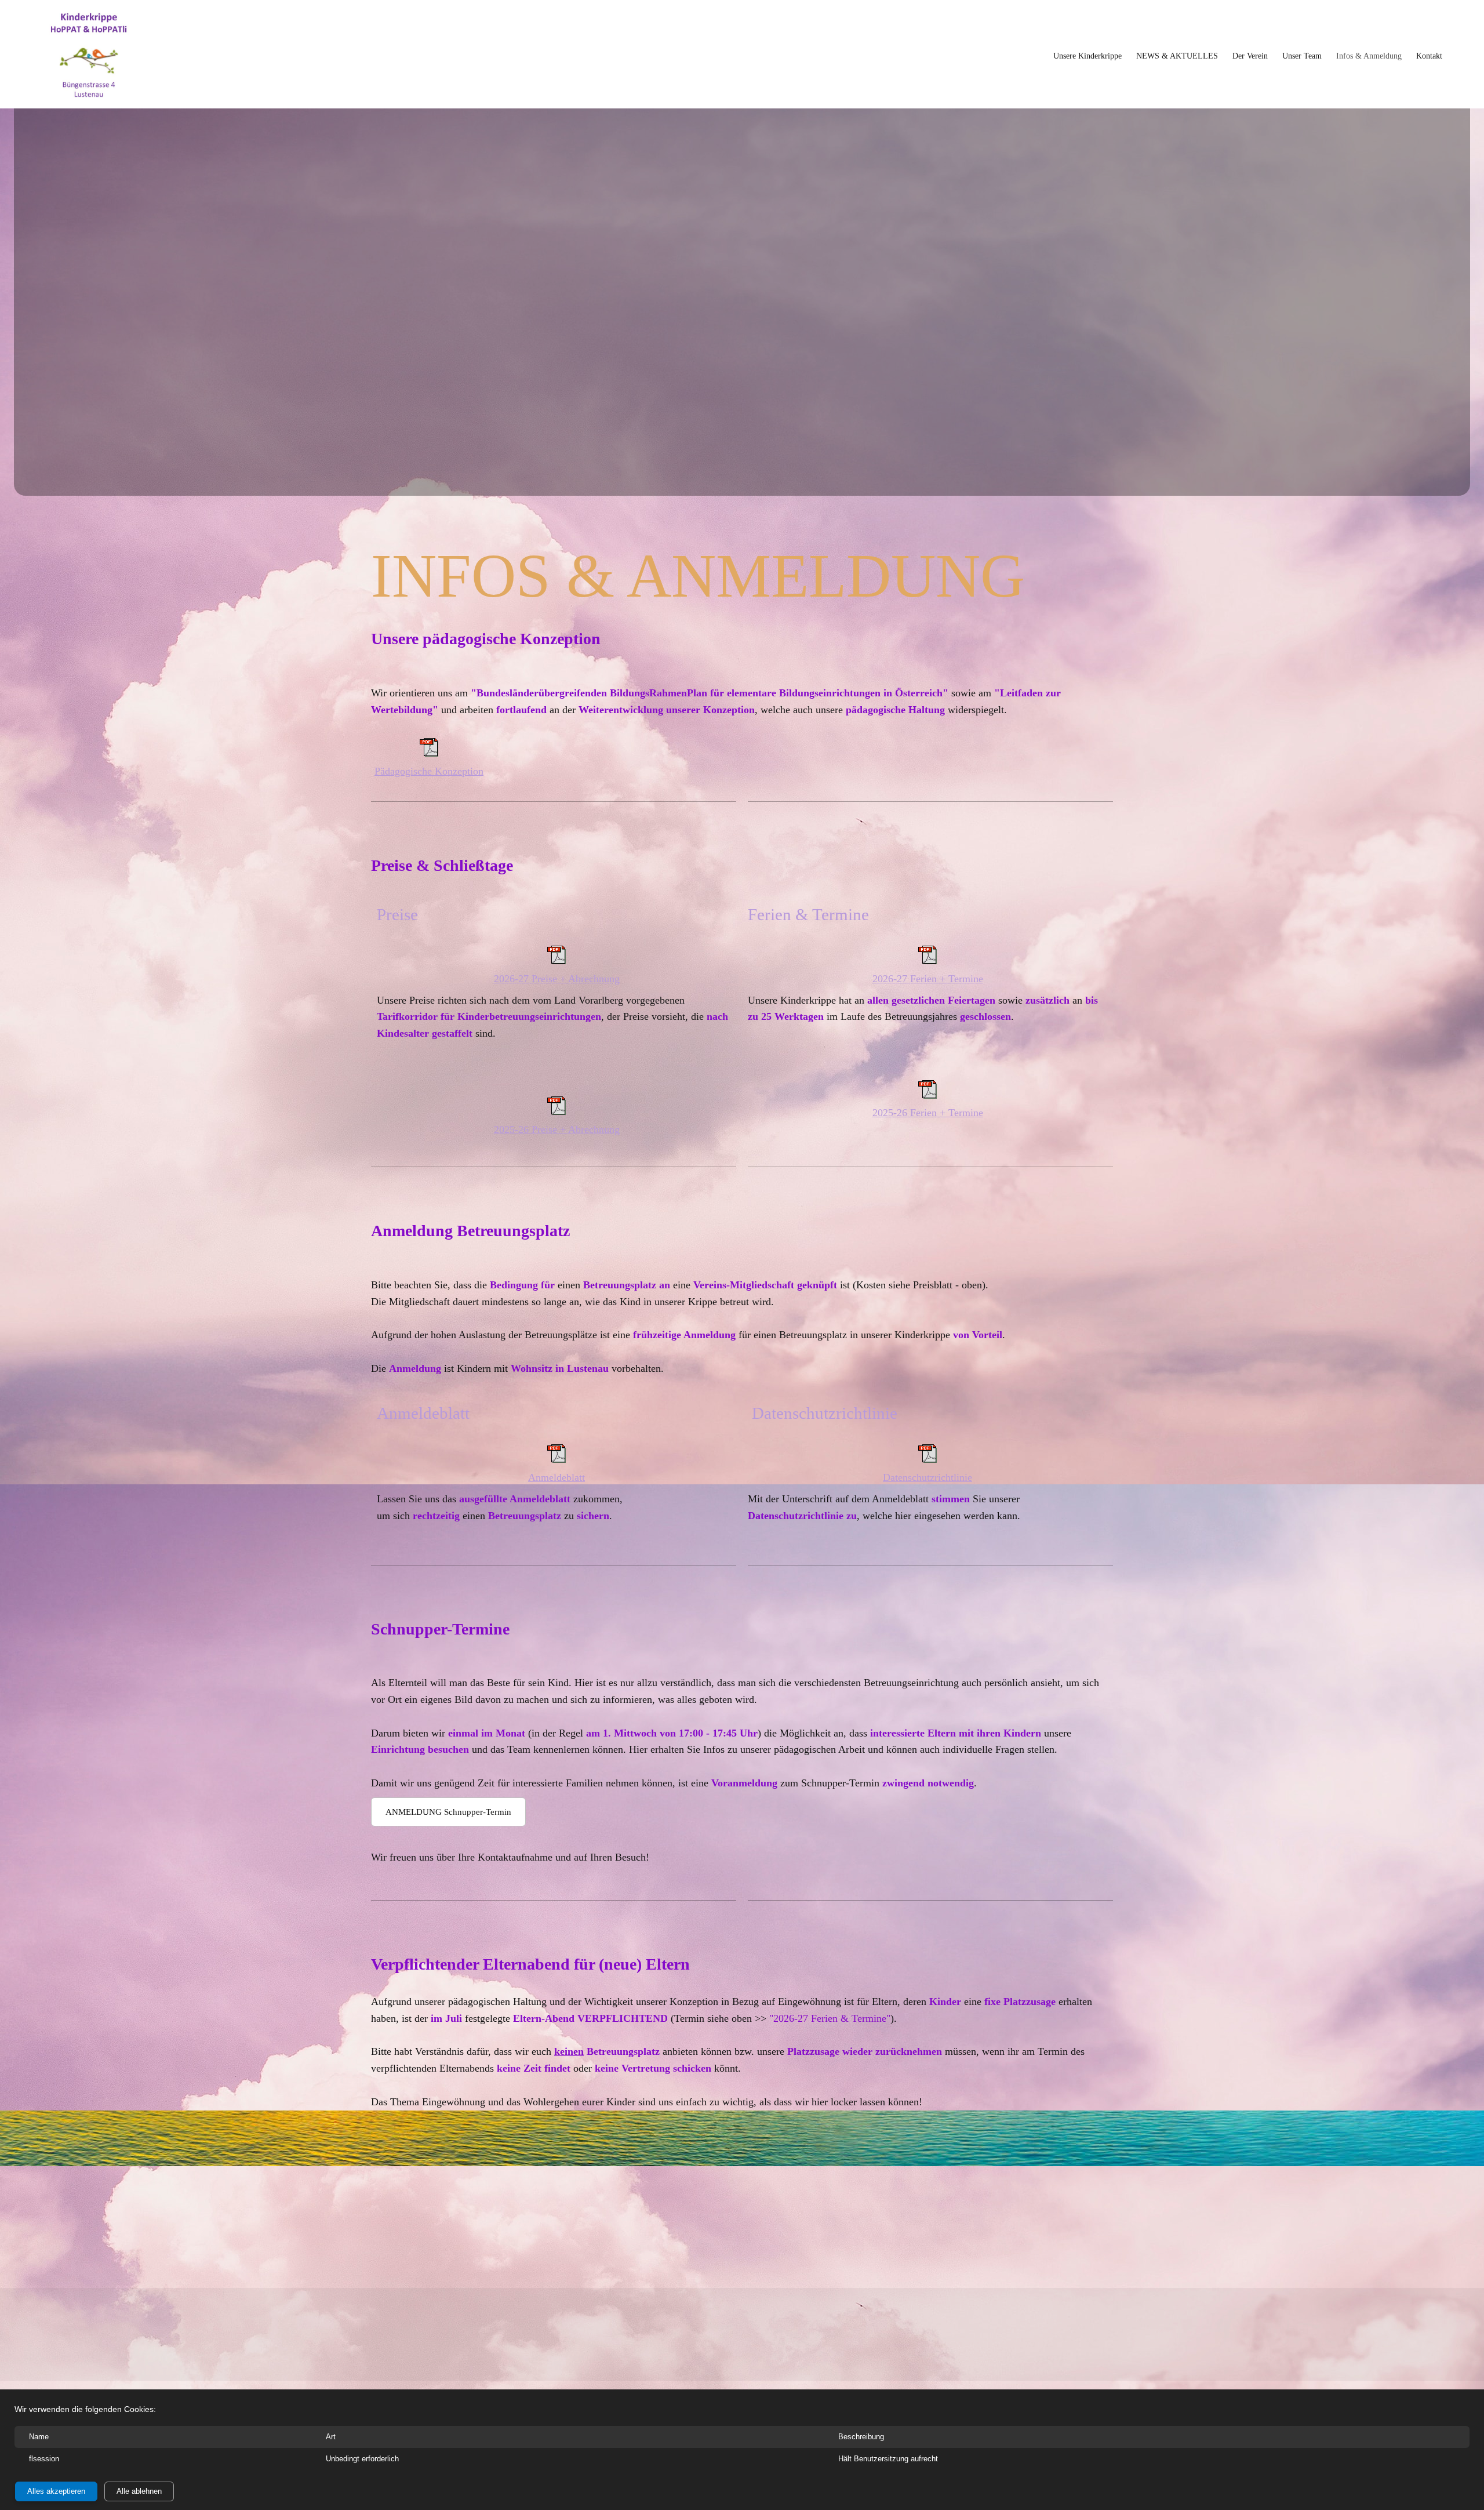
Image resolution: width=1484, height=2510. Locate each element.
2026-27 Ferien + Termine (928, 979)
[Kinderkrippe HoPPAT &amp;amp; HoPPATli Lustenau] (88, 56)
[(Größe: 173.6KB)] (927, 1459)
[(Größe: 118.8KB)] (927, 1095)
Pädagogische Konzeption (429, 771)
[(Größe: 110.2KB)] (927, 961)
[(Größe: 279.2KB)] (556, 961)
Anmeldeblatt (556, 1477)
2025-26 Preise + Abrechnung (557, 1129)
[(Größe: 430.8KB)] (429, 753)
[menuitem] (1087, 56)
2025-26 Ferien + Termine (928, 1113)
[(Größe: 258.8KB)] (556, 1459)
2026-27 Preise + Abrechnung (557, 979)
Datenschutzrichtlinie (927, 1477)
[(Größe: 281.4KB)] (556, 1111)
